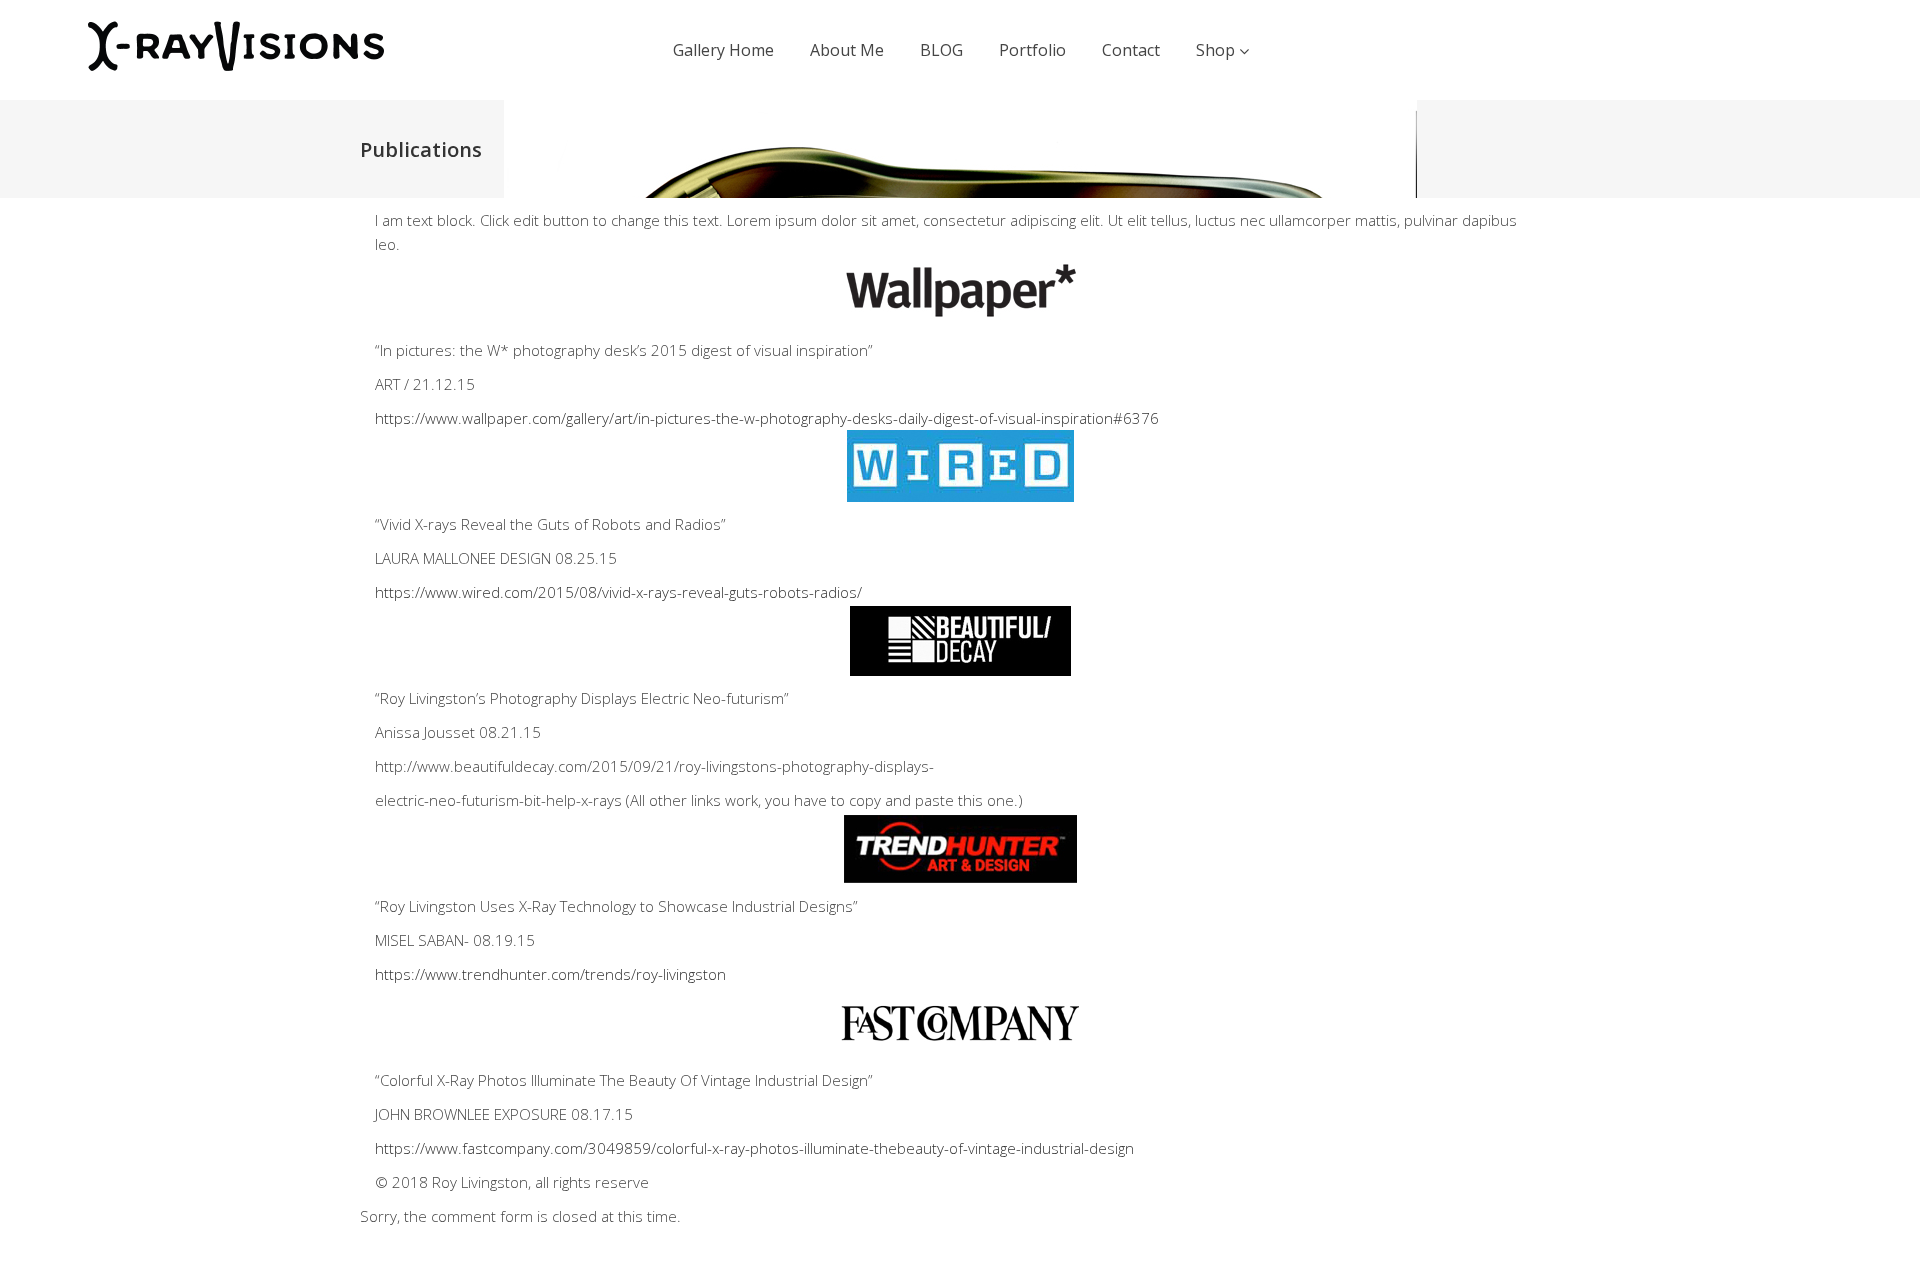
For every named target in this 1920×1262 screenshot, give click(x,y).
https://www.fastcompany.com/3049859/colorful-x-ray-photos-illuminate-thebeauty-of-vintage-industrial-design (754, 1148)
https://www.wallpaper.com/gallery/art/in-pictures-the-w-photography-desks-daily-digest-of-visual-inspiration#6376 (767, 418)
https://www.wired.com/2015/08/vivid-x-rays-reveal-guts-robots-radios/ (618, 592)
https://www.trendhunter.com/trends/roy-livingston (550, 974)
